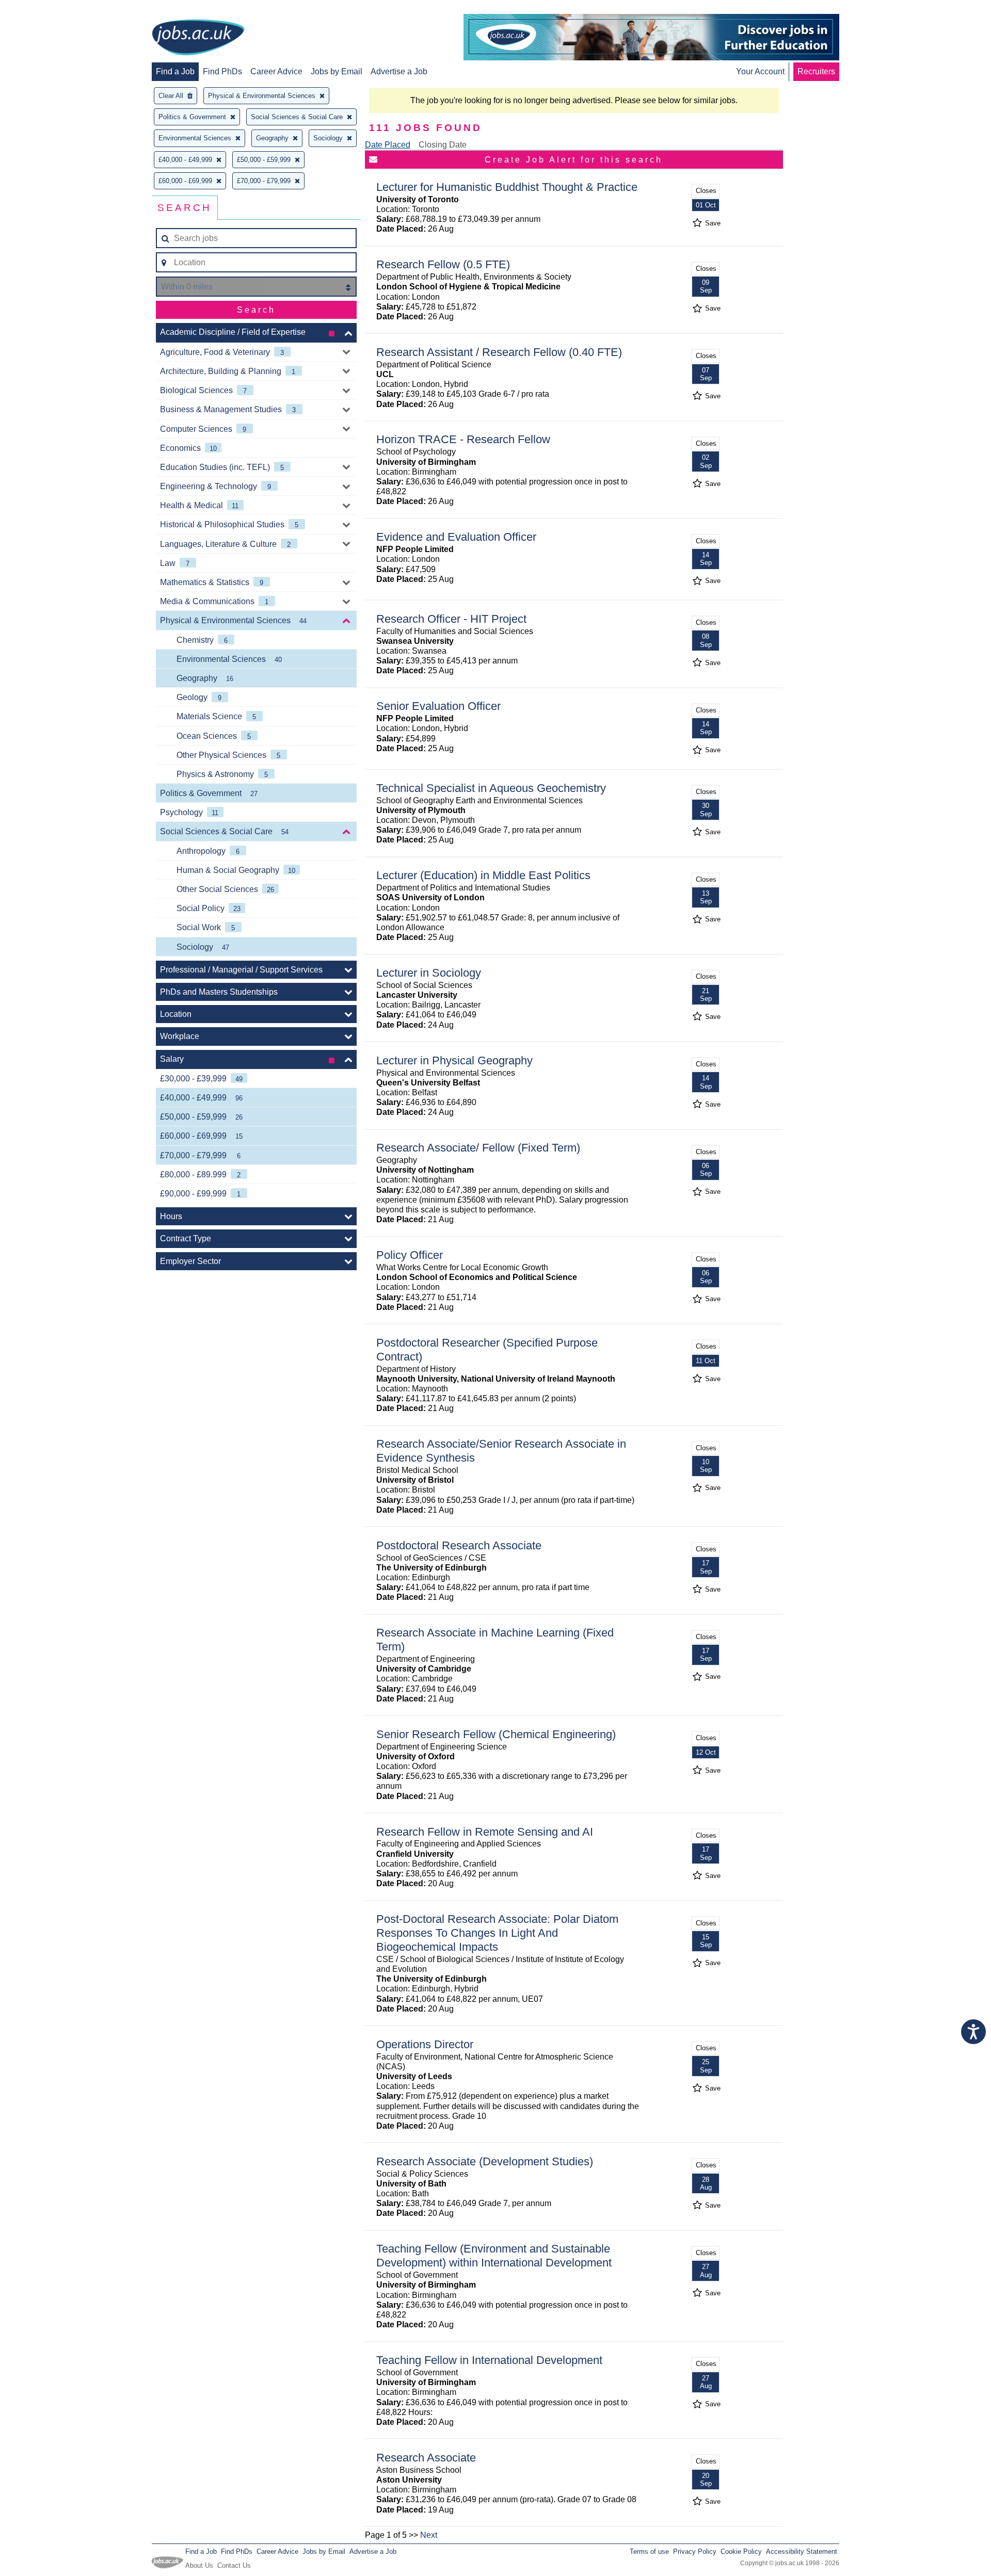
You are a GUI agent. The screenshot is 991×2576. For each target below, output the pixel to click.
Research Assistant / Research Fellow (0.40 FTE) (499, 352)
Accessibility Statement (802, 2551)
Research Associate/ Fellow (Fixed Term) (478, 1148)
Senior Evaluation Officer (438, 706)
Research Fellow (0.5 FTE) (443, 264)
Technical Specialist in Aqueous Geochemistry (491, 788)
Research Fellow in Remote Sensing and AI (485, 1832)
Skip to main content (41, 9)
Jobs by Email (337, 71)
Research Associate (426, 2458)
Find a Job (175, 71)
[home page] (198, 38)
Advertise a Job (399, 71)
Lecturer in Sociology (429, 973)
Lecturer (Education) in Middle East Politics (483, 875)
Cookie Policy (741, 2551)
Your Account (760, 71)
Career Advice (276, 71)
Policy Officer (410, 1255)
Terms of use (649, 2551)
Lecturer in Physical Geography (454, 1060)
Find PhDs (222, 71)
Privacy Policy (695, 2551)
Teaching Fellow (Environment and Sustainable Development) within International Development (494, 2256)
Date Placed (388, 145)
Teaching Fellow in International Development (489, 2360)
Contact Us (234, 2565)
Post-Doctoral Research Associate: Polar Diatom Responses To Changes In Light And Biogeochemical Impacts (497, 1933)
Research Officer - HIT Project (451, 619)
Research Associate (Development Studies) (485, 2161)
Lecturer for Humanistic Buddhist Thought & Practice (507, 187)
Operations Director (425, 2044)
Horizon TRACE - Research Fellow (463, 439)
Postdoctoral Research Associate (459, 1545)
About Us (199, 2565)
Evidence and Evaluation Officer (456, 537)
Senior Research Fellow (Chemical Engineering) (496, 1734)
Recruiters (816, 71)
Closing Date (443, 145)
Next (429, 2535)
